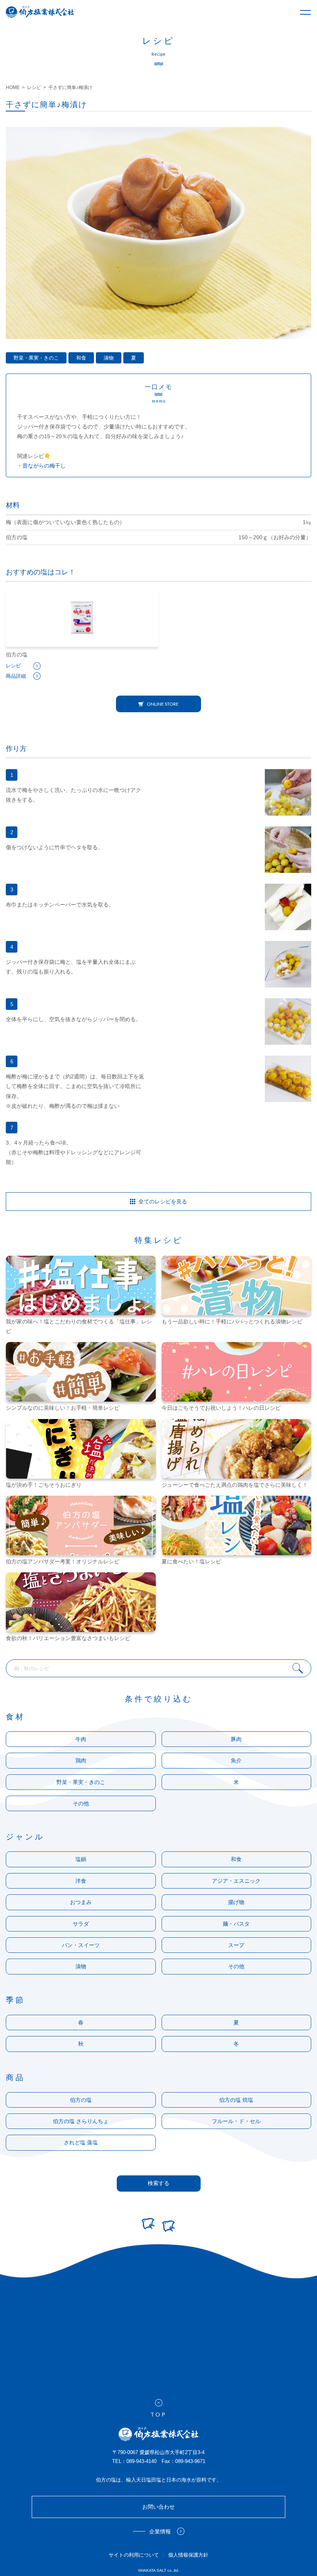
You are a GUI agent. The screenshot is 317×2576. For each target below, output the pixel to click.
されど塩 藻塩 (81, 2142)
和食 (81, 358)
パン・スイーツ (81, 1945)
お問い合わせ (158, 2507)
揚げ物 (236, 1902)
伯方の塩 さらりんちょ (81, 2121)
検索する (158, 2183)
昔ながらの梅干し (44, 466)
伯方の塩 (81, 2100)
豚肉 (236, 1739)
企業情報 (160, 2531)
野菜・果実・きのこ (36, 358)
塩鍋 (81, 1859)
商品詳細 (16, 676)
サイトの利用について (134, 2555)
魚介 (236, 1760)
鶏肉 (81, 1760)
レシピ (13, 666)
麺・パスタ (236, 1924)
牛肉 (81, 1739)
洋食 (81, 1881)
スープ (236, 1945)
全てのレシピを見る (163, 1201)
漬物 (109, 358)
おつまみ (81, 1902)
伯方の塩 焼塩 (236, 2100)
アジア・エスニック (236, 1881)
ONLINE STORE (163, 704)
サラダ (81, 1924)
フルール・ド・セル (236, 2121)
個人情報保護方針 (188, 2555)
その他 (81, 1803)
